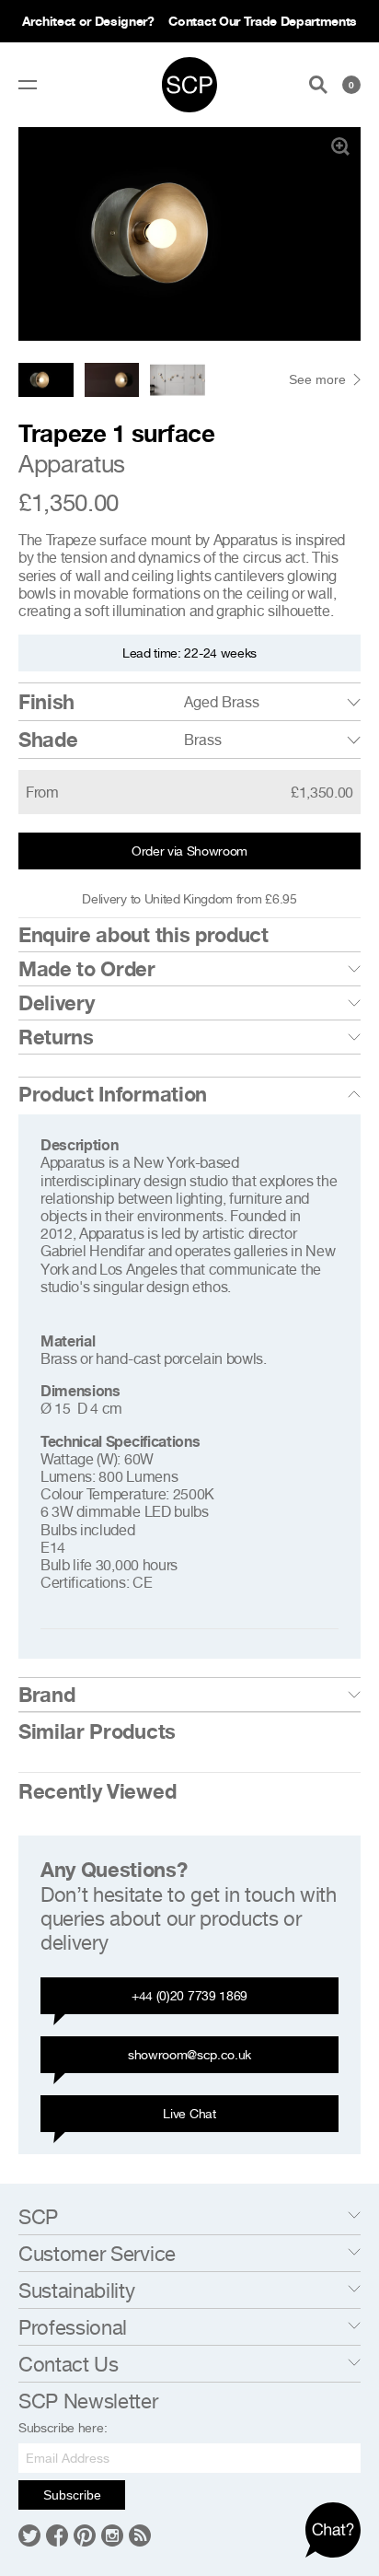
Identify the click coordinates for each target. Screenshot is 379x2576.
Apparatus (72, 464)
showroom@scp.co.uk (189, 2054)
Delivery (56, 1003)
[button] (339, 233)
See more (317, 379)
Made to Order (87, 969)
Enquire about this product (144, 935)
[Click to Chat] (333, 2530)
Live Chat (189, 2113)
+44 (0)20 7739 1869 (189, 1995)
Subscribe (72, 2495)
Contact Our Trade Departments (263, 21)
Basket (351, 85)
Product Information (113, 1094)
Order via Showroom (189, 851)
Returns (56, 1037)
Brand (46, 1695)
